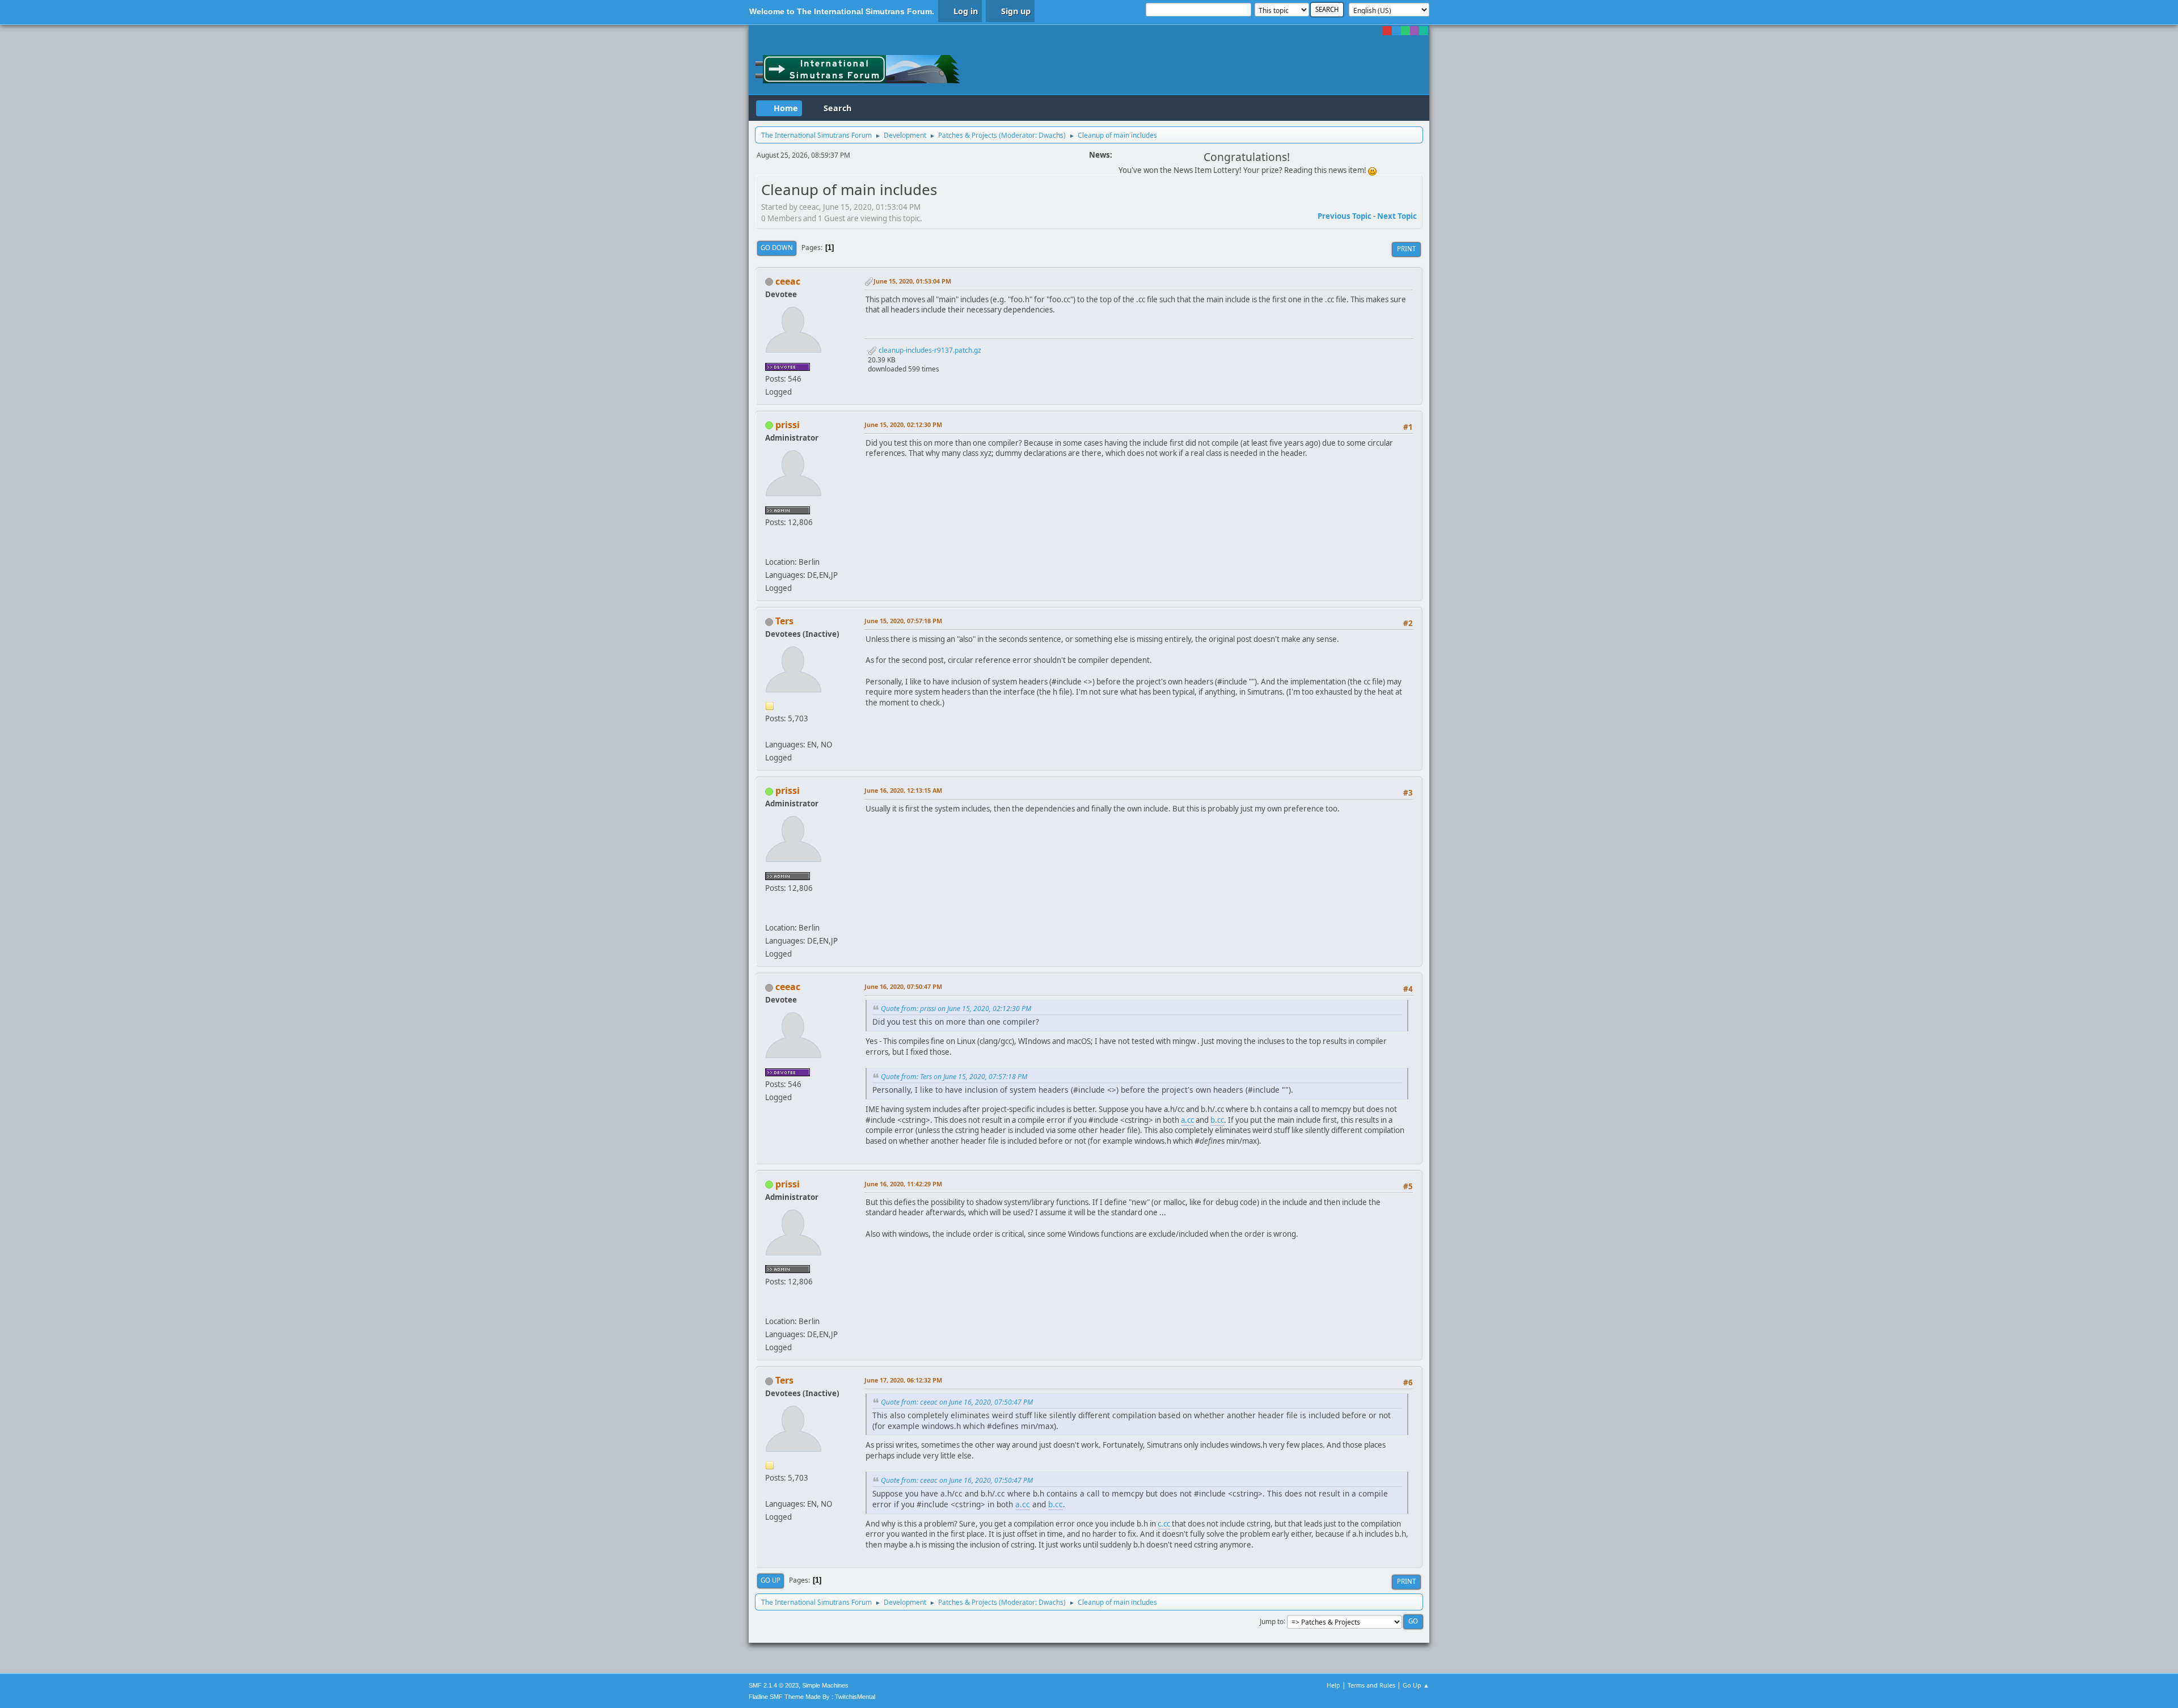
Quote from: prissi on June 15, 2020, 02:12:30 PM (956, 1009)
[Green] (1405, 31)
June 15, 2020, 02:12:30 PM (903, 424)
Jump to (1272, 1621)
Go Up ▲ (1416, 1685)
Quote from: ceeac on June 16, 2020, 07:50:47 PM (957, 1402)
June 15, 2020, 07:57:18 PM (903, 621)
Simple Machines (825, 1685)
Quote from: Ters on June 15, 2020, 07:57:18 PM (954, 1077)
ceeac (788, 281)
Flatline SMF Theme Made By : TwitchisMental (812, 1697)
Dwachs (1051, 135)
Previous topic (1345, 216)
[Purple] (1415, 31)
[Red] (1387, 31)
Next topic (1397, 216)
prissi (788, 425)
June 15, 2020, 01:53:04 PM (912, 281)
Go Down (777, 248)
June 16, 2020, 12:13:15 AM (903, 790)
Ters (784, 621)
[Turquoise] (1424, 31)
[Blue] (1396, 31)
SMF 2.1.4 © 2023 (774, 1685)
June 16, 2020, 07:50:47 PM (903, 986)
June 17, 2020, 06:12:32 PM (903, 1380)
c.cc (1164, 1524)
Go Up (771, 1580)
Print (1406, 249)
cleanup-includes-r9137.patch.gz (929, 350)
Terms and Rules (1371, 1685)
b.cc (1217, 1120)
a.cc (1187, 1120)
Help (1333, 1685)
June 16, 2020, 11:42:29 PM (903, 1184)
